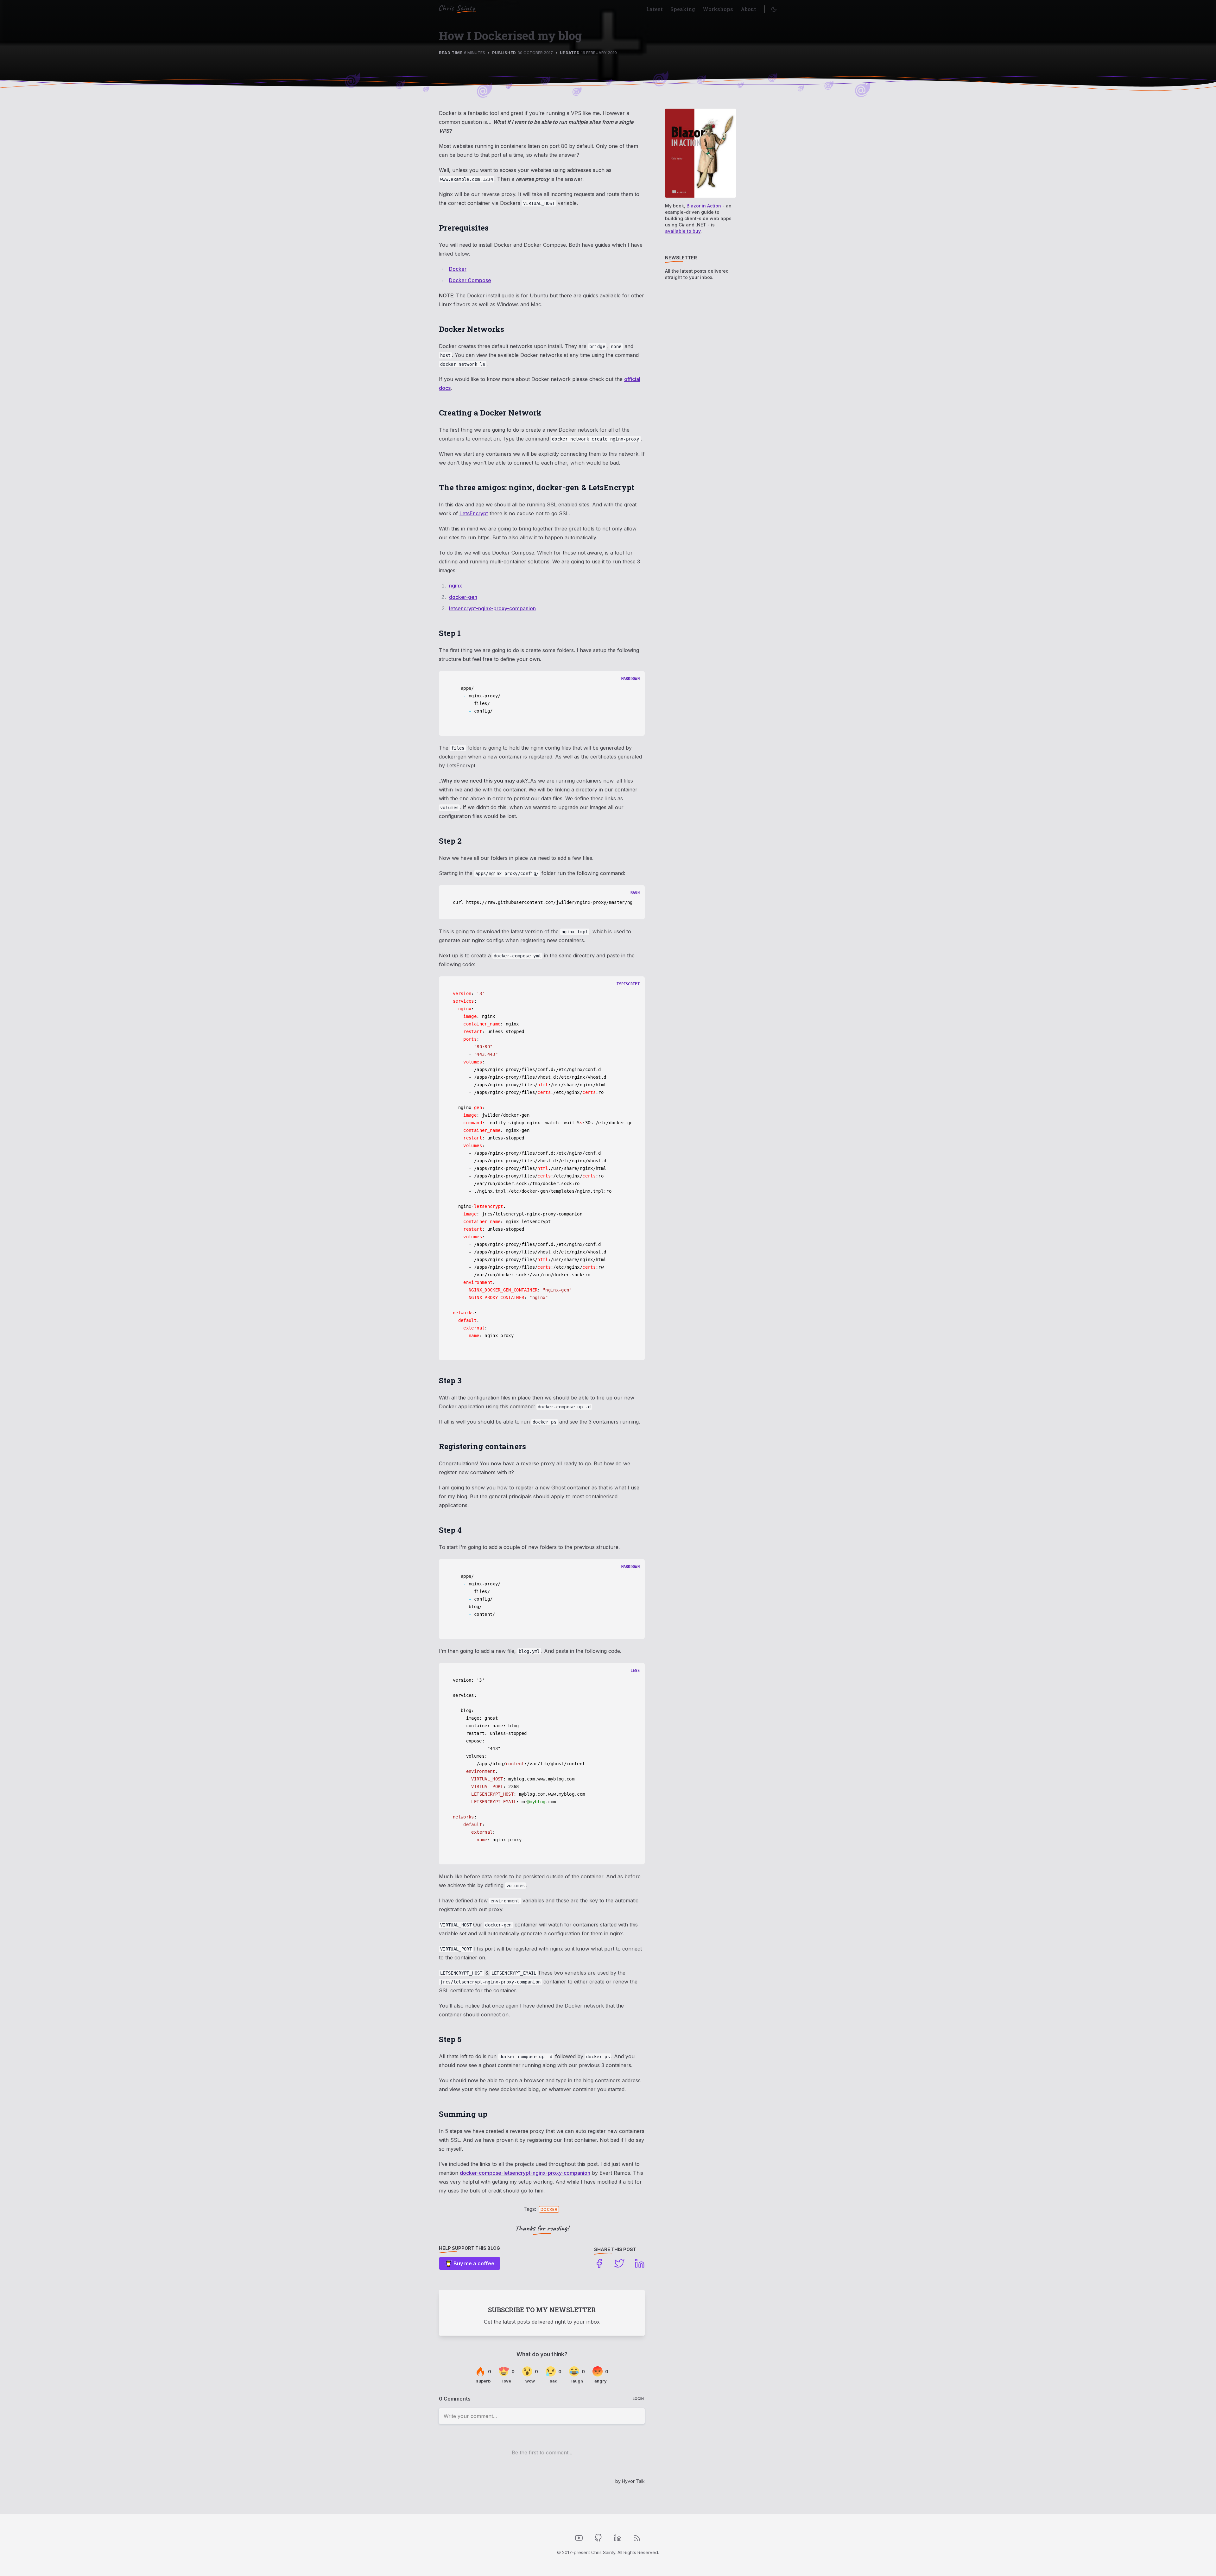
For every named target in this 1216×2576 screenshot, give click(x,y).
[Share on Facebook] (599, 2263)
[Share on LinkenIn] (640, 2263)
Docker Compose (470, 280)
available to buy (683, 231)
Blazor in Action (704, 206)
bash (635, 893)
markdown (630, 679)
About (748, 9)
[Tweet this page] (619, 2263)
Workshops (718, 9)
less (635, 1671)
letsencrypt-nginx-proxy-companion (492, 608)
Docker (458, 269)
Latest (655, 9)
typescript (628, 984)
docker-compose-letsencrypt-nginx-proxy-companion (525, 2173)
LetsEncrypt (474, 513)
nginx (456, 586)
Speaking (683, 9)
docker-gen (463, 597)
